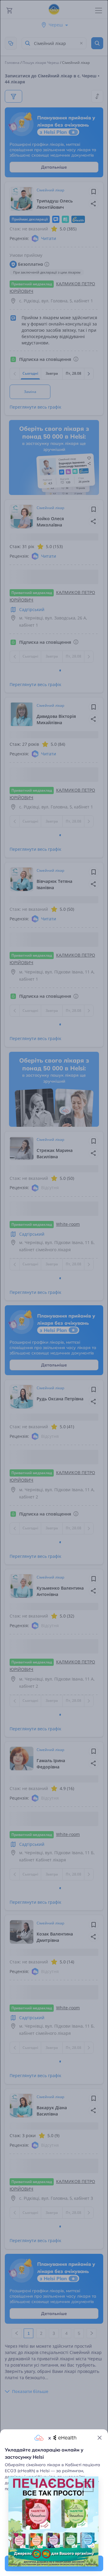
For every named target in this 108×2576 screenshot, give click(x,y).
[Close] (100, 2438)
